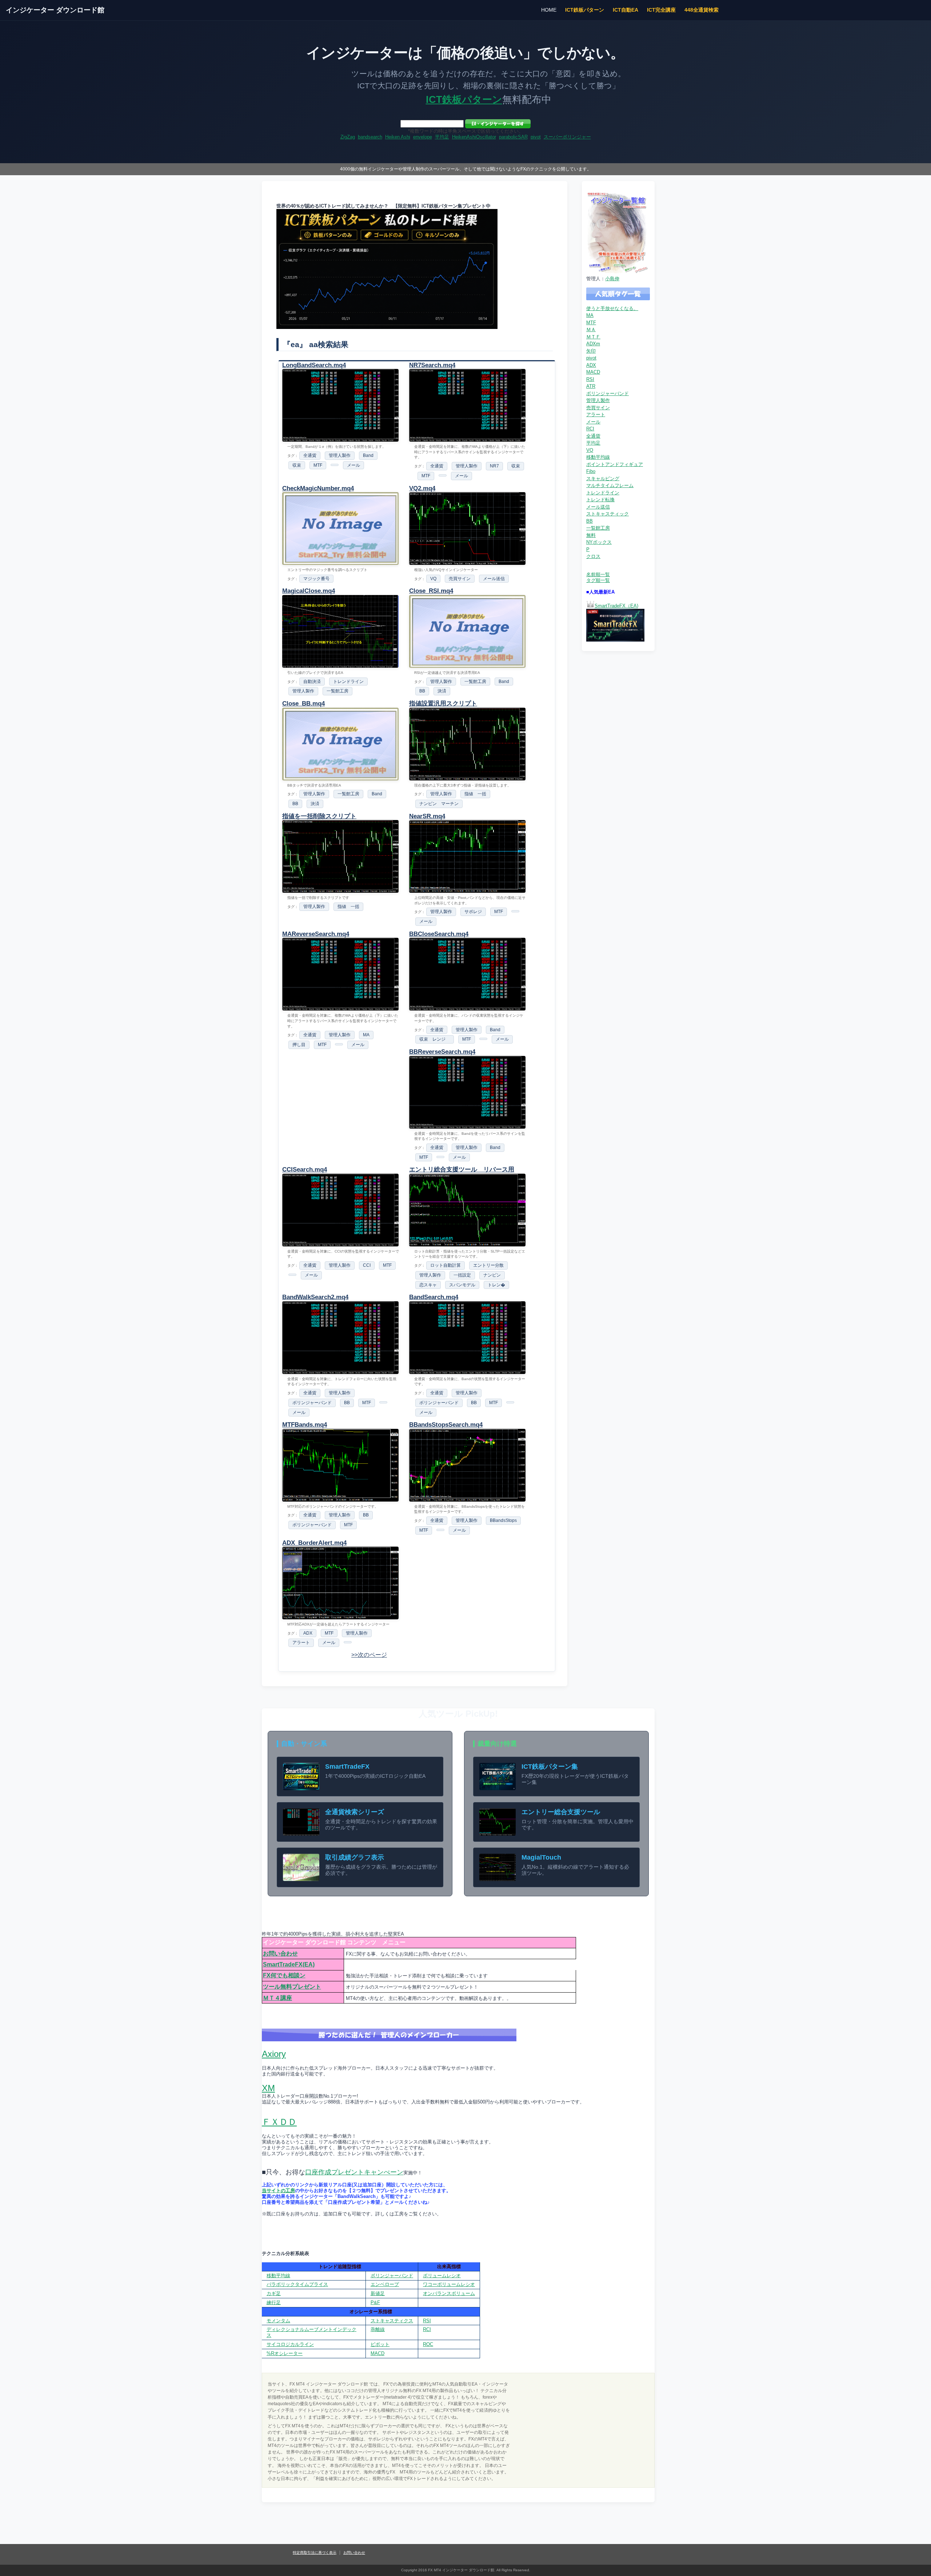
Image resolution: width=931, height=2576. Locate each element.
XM (268, 2088)
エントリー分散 (488, 1265)
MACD (593, 372)
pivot (536, 137)
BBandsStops (503, 1520)
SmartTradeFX (347, 1767)
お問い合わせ (280, 1954)
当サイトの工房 (278, 2191)
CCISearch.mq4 (305, 1170)
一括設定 (462, 1275)
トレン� (496, 1285)
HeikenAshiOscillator (474, 137)
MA (366, 1035)
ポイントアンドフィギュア (615, 464)
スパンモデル (462, 1285)
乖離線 (378, 2329)
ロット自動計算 (445, 1265)
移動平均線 (598, 457)
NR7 (494, 466)
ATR (591, 386)
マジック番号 (316, 579)
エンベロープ (385, 2284)
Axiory (274, 2054)
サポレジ (473, 912)
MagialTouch (541, 1857)
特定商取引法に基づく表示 (315, 2553)
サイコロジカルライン (290, 2344)
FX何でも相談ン (284, 1975)
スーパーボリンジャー (567, 137)
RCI (590, 429)
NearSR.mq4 (427, 816)
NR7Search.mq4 (432, 365)
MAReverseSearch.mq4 (316, 934)
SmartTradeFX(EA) (289, 1964)
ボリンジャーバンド (312, 1403)
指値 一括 (475, 794)
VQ (433, 579)
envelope (423, 137)
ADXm (593, 344)
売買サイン (460, 579)
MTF (318, 465)
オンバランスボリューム (449, 2293)
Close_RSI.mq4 (431, 591)
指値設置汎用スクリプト (443, 704)
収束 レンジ (435, 1039)
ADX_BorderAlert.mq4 (314, 1543)
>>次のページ (369, 1655)
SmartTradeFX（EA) (616, 606)
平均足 (442, 137)
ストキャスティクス (392, 2321)
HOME (549, 10)
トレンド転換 (600, 500)
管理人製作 (340, 455)
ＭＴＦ (593, 337)
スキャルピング (603, 479)
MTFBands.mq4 (305, 1425)
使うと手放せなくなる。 (612, 308)
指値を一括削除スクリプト (319, 816)
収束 (297, 465)
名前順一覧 (598, 574)
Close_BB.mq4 (303, 704)
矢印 (591, 351)
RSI (590, 379)
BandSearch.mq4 (434, 1297)
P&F (375, 2302)
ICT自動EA (626, 10)
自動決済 (312, 682)
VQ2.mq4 (422, 488)
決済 (442, 691)
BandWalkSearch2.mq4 (315, 1297)
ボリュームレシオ (442, 2276)
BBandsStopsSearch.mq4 (446, 1425)
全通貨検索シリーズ (355, 1812)
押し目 (299, 1045)
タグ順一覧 (598, 580)
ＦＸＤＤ (279, 2122)
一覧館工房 (337, 691)
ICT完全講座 (661, 10)
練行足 (274, 2302)
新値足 (378, 2293)
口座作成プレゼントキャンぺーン (354, 2172)
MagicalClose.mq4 (309, 591)
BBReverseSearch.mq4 (442, 1052)
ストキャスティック (608, 514)
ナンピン (492, 1275)
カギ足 (274, 2293)
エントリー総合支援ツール (561, 1812)
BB (422, 691)
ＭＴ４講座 (277, 1998)
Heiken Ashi (398, 137)
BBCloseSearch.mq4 (439, 934)
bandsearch (370, 137)
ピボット (380, 2344)
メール (353, 465)
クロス (593, 556)
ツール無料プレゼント (292, 1987)
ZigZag (348, 137)
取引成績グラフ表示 (355, 1857)
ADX (308, 1633)
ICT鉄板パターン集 (550, 1767)
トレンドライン (348, 682)
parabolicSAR (513, 137)
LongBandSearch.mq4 (314, 365)
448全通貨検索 (702, 10)
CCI (367, 1265)
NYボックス (599, 542)
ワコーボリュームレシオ (449, 2284)
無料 (591, 535)
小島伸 (612, 279)
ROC (428, 2344)
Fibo (591, 471)
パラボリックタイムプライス (297, 2284)
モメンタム (278, 2321)
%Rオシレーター (285, 2353)
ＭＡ (591, 329)
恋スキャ (428, 1285)
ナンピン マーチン (439, 804)
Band (368, 455)
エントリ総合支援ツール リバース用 (462, 1170)
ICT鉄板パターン (585, 10)
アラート (301, 1643)
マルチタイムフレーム (610, 485)
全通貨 (310, 455)
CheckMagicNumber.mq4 (318, 488)
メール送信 (494, 579)
